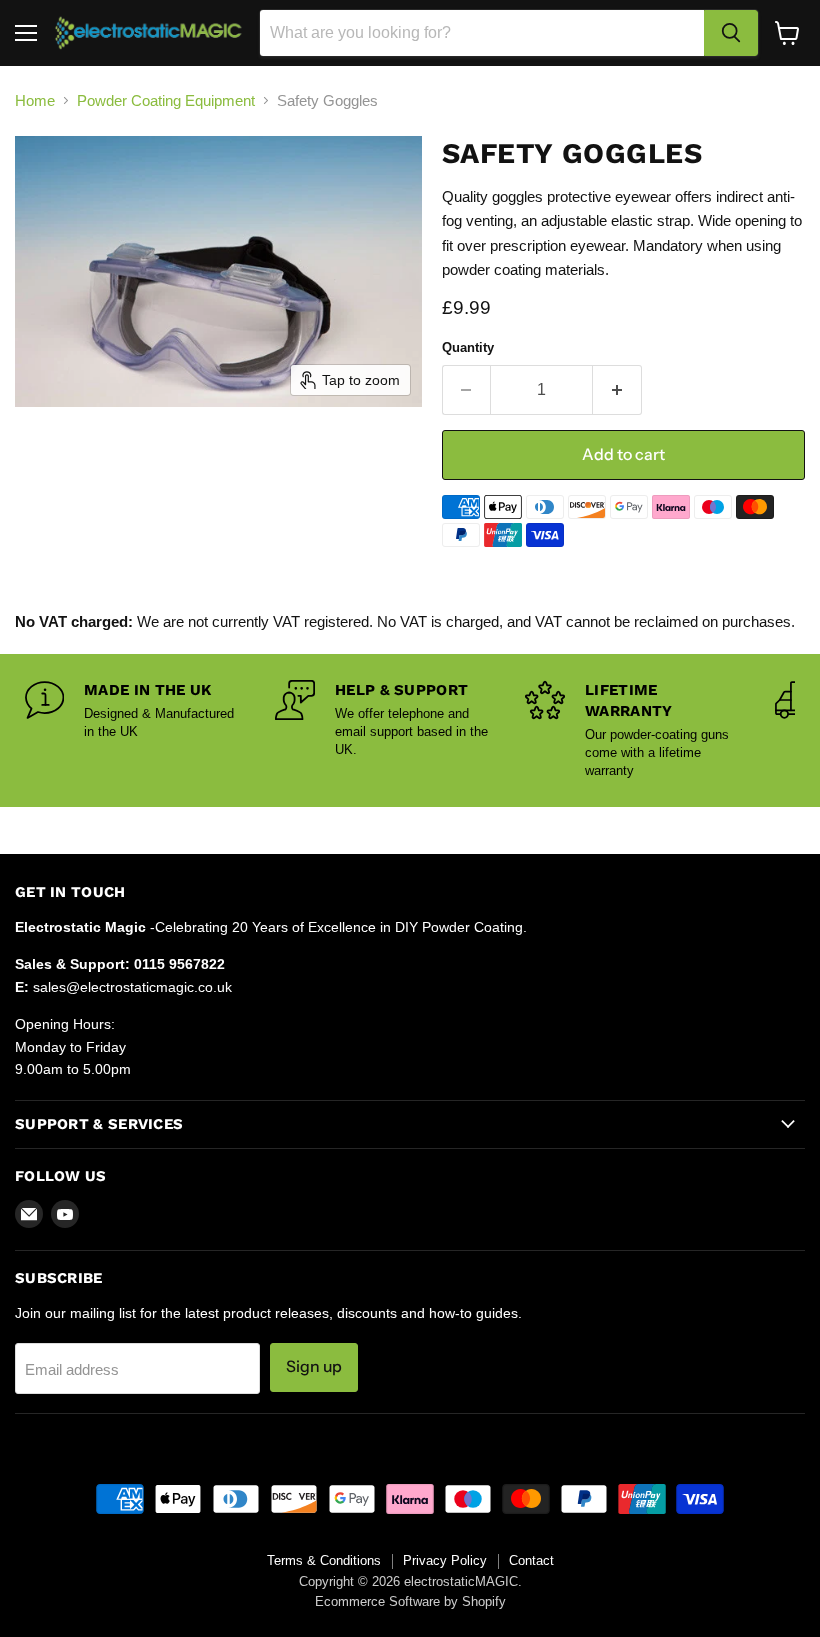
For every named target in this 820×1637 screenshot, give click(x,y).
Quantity (468, 347)
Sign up (314, 1366)
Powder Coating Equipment (166, 100)
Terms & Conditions (324, 1560)
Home (35, 100)
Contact (531, 1560)
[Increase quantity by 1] (617, 390)
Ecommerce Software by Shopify (410, 1601)
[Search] (731, 33)
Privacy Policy (445, 1560)
